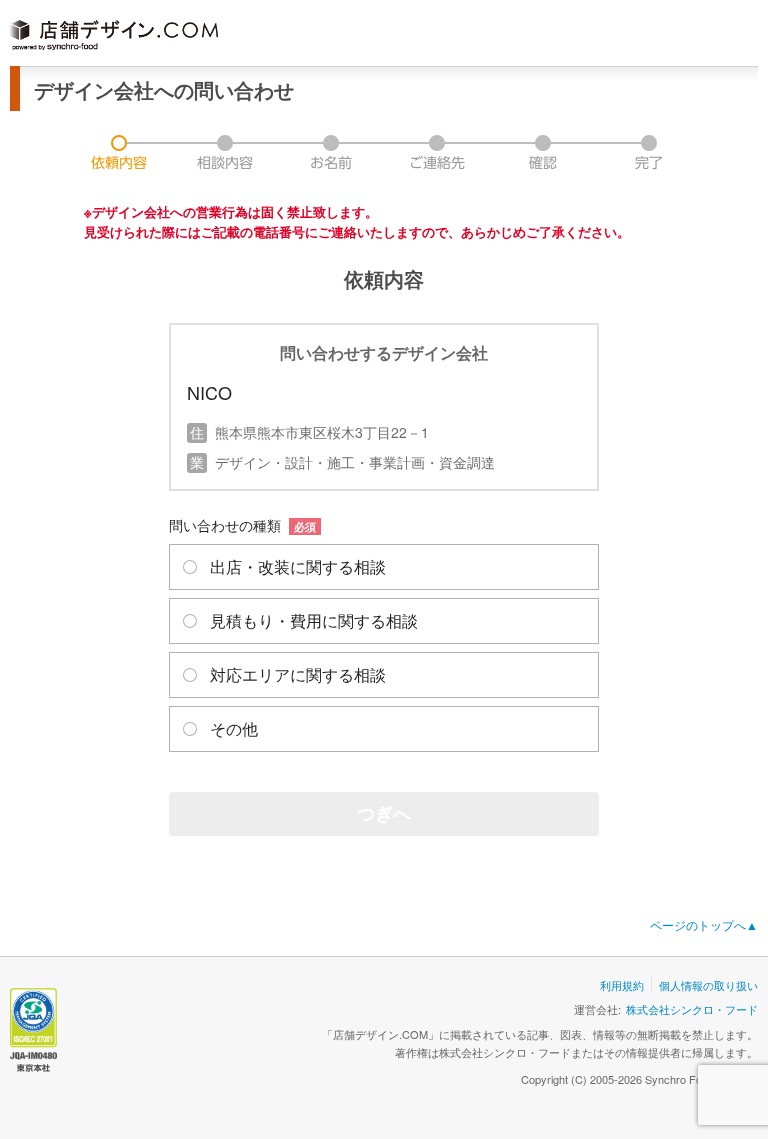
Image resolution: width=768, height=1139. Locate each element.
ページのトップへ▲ (704, 924)
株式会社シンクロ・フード (692, 1009)
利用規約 (622, 985)
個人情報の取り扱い (708, 985)
